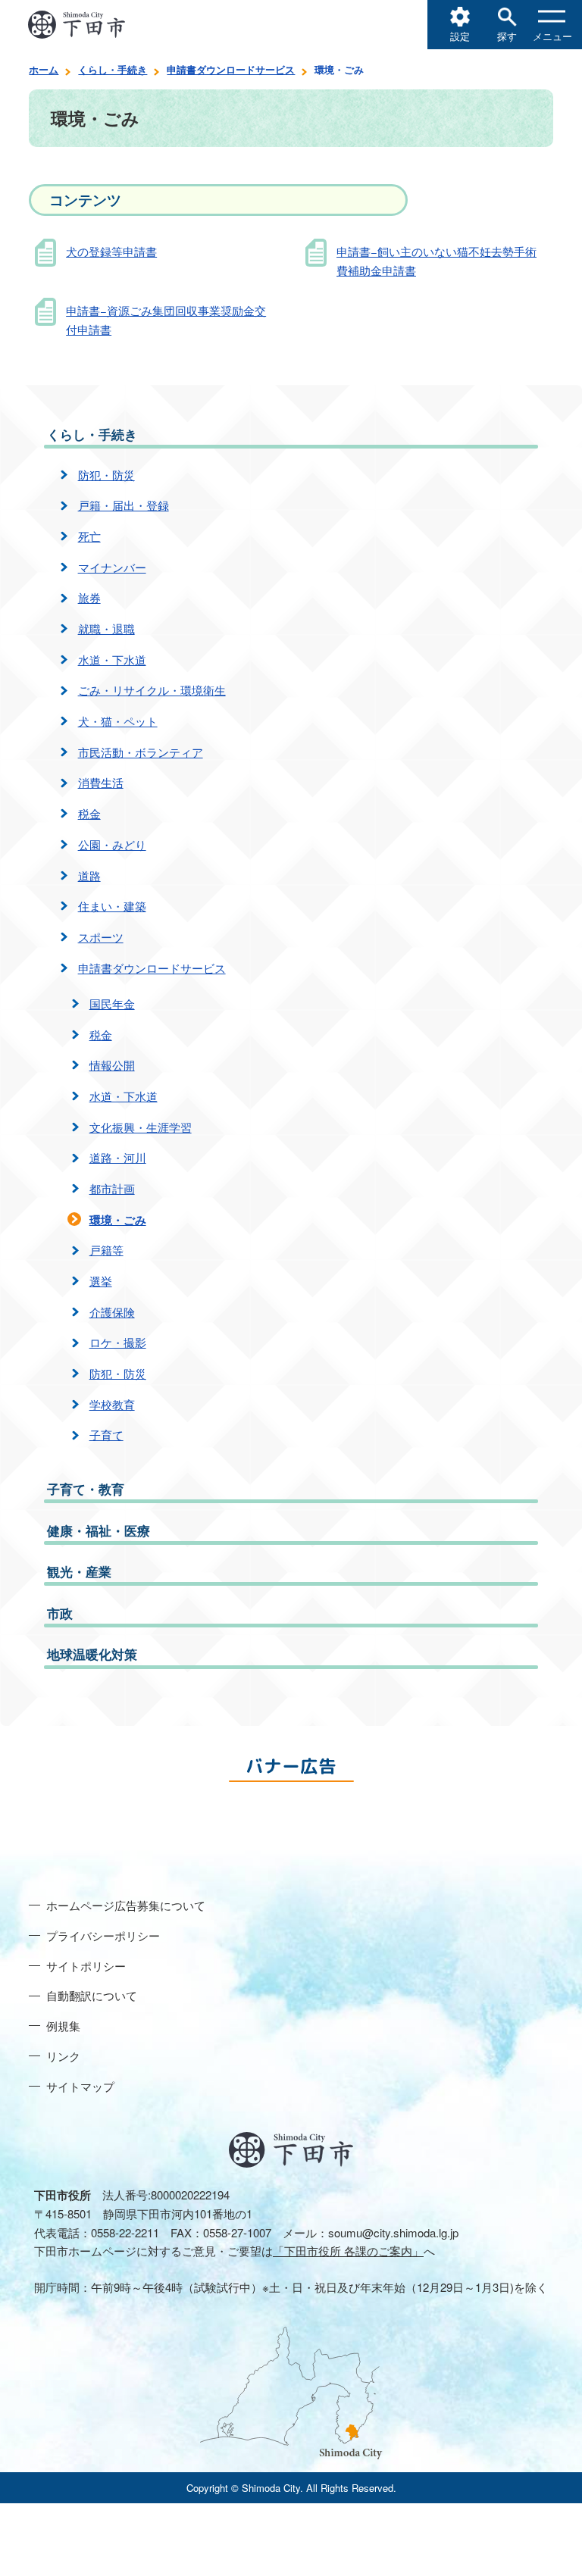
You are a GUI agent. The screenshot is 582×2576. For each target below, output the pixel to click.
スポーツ (101, 937)
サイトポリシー (86, 1966)
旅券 (89, 597)
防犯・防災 (106, 475)
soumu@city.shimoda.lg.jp (393, 2232)
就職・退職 (106, 628)
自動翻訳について (92, 1995)
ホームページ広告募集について (126, 1905)
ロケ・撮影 (118, 1342)
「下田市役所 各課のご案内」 (348, 2251)
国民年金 (112, 1004)
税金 (89, 813)
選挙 (101, 1281)
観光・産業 (79, 1571)
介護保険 (112, 1312)
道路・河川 (118, 1157)
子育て (106, 1435)
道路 (89, 875)
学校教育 (112, 1404)
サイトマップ (80, 2086)
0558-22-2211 (125, 2232)
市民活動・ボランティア (141, 752)
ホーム (44, 69)
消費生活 (101, 782)
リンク (63, 2056)
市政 (60, 1613)
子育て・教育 (86, 1489)
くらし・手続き (113, 69)
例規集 (63, 2026)
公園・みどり (112, 844)
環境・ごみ (118, 1220)
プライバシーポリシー (103, 1935)
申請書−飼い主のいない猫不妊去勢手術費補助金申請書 (436, 261)
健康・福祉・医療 (99, 1530)
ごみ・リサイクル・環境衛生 (152, 690)
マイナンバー (112, 567)
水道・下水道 (112, 660)
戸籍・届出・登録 (124, 505)
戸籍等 (106, 1250)
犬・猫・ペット (118, 721)
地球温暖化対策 (92, 1654)
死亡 (89, 536)
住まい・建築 (112, 906)
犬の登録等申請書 (111, 251)
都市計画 (112, 1188)
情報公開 (112, 1065)
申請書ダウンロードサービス (231, 69)
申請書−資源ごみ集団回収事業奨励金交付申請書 (166, 320)
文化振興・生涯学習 (141, 1127)
